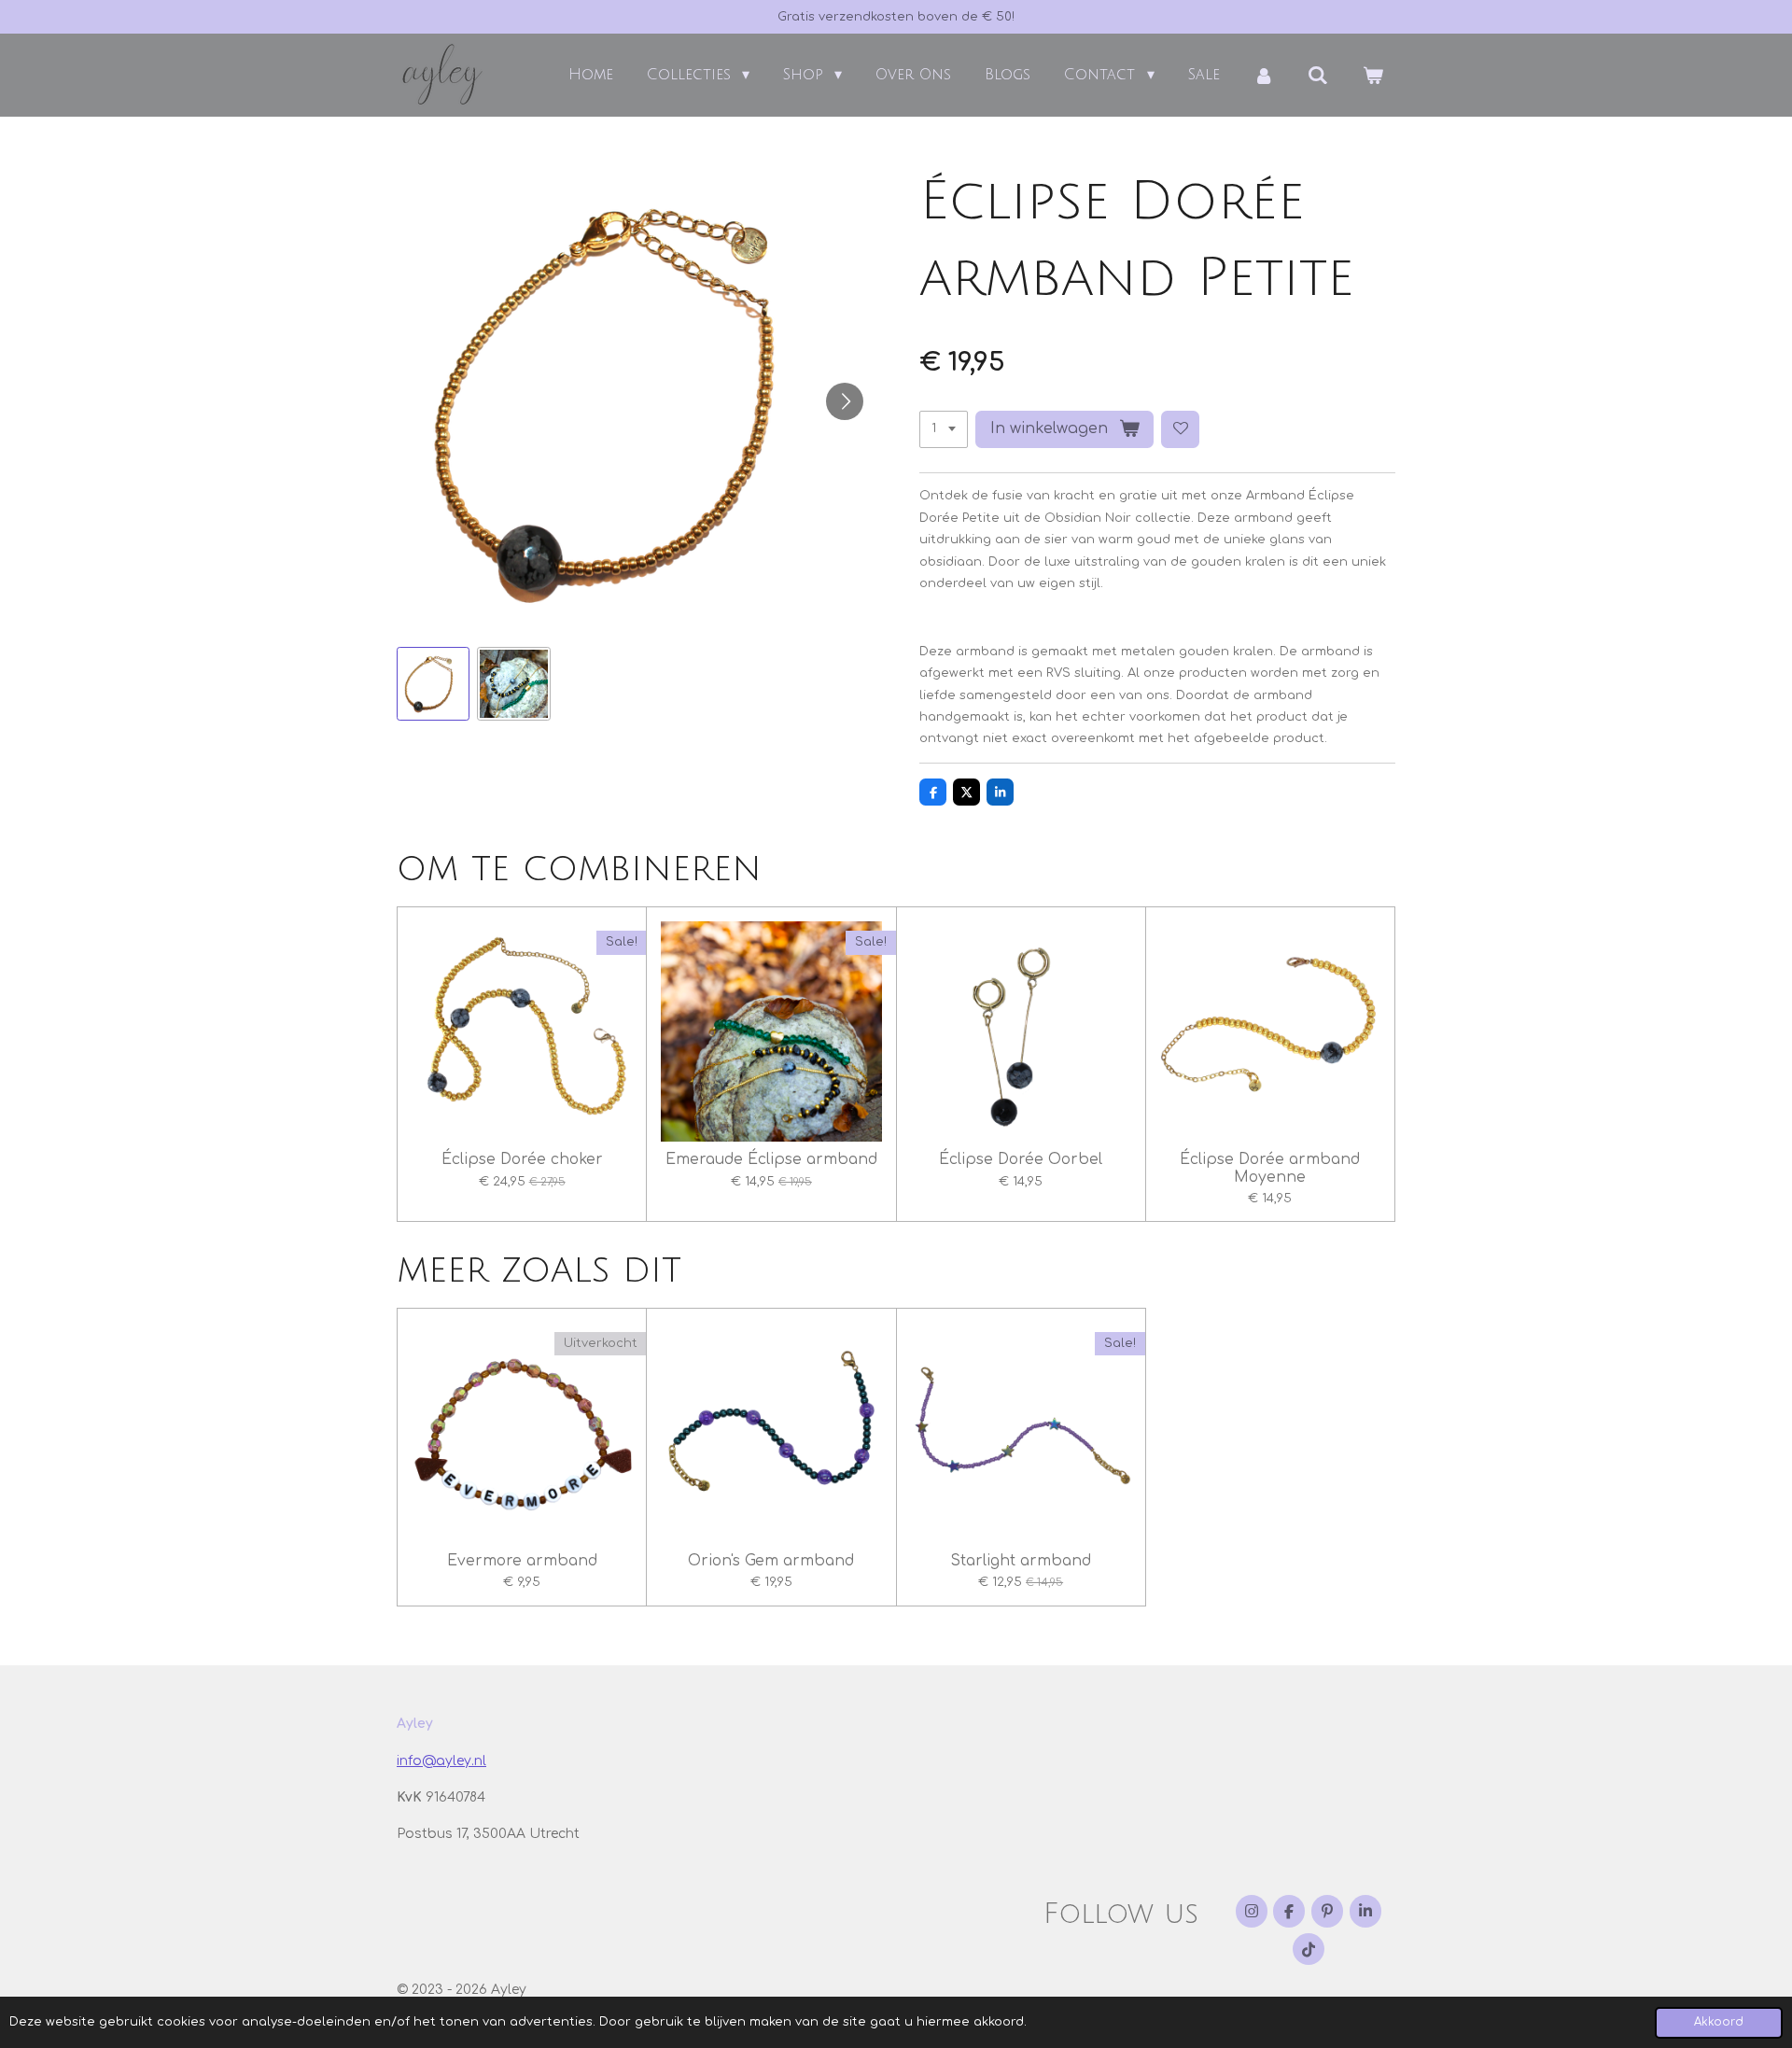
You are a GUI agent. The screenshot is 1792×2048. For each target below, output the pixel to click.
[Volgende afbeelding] (845, 401)
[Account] (1264, 75)
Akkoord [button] (1719, 2022)
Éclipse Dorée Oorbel (1021, 1159)
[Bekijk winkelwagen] (1373, 75)
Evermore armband (522, 1561)
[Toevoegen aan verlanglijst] (1180, 430)
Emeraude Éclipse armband (771, 1159)
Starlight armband (1021, 1561)
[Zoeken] (1318, 75)
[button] (433, 683)
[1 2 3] (944, 430)
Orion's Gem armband (771, 1561)
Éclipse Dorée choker (522, 1159)
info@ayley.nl (441, 1761)
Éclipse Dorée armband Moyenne (1270, 1168)
